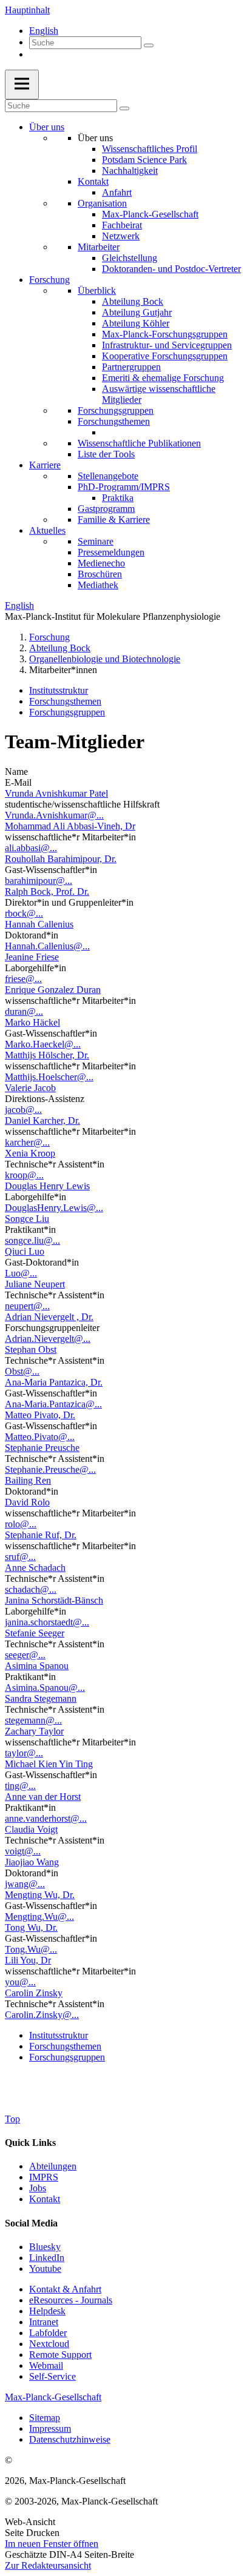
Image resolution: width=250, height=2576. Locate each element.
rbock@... (24, 913)
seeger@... (25, 1655)
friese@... (23, 979)
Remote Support (60, 2355)
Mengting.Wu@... (39, 1917)
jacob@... (23, 1110)
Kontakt (93, 181)
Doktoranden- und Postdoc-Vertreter (171, 269)
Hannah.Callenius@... (47, 946)
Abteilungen (53, 2166)
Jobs (38, 2188)
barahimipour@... (39, 881)
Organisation (102, 203)
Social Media (31, 2223)
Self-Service (52, 2376)
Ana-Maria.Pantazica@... (53, 1404)
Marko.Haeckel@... (43, 1044)
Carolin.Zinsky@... (42, 2015)
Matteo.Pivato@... (40, 1437)
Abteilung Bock (133, 301)
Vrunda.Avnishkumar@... (54, 815)
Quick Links (30, 2143)
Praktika (118, 498)
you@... (20, 1982)
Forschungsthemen (114, 421)
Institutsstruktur (59, 690)
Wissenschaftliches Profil (150, 149)
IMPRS (44, 2177)
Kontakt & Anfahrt (65, 2289)
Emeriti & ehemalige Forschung (163, 378)
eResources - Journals (71, 2300)
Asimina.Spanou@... (45, 1688)
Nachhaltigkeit (130, 171)
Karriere (45, 465)
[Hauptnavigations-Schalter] (22, 85)
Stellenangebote (108, 476)
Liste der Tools (106, 454)
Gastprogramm (106, 509)
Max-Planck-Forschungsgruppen (165, 334)
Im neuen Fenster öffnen (52, 2544)
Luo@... (21, 1273)
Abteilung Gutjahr (137, 312)
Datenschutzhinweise (70, 2439)
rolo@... (21, 1524)
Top (12, 2119)
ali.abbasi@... (31, 848)
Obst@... (22, 1371)
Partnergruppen (131, 367)
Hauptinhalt (27, 10)
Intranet (44, 2322)
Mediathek (98, 585)
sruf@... (20, 1557)
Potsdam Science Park (144, 160)
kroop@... (24, 1175)
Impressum (50, 2428)
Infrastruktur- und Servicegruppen (167, 345)
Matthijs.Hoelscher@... (49, 1077)
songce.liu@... (32, 1240)
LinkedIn (47, 2258)
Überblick (97, 290)
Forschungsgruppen (116, 410)
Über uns (47, 127)
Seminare (96, 541)
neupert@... (27, 1306)
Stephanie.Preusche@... (50, 1469)
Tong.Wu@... (31, 1949)
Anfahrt (117, 192)
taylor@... (24, 1753)
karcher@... (27, 1142)
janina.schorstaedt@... (47, 1622)
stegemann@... (33, 1720)
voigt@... (23, 1851)
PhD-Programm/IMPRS (124, 487)
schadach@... (31, 1589)
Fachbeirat (122, 225)
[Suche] (149, 45)
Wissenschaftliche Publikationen (139, 443)
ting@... (20, 1786)
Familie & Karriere (114, 520)
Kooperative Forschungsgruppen (165, 356)
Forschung (49, 280)
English (44, 31)
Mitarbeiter (99, 247)
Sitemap (45, 2418)
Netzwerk (121, 236)
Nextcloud (49, 2344)
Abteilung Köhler (136, 323)
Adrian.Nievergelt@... (48, 1339)
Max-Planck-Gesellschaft (150, 214)
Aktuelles (47, 530)
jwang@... (25, 1884)
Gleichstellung (130, 258)
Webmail (46, 2365)
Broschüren (100, 574)
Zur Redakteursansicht (48, 2565)
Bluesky (45, 2247)
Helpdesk (47, 2311)
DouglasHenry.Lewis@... (54, 1208)
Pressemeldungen (111, 552)
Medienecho (101, 563)
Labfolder (48, 2333)
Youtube (45, 2269)
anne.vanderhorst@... (46, 1818)
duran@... (24, 1011)
